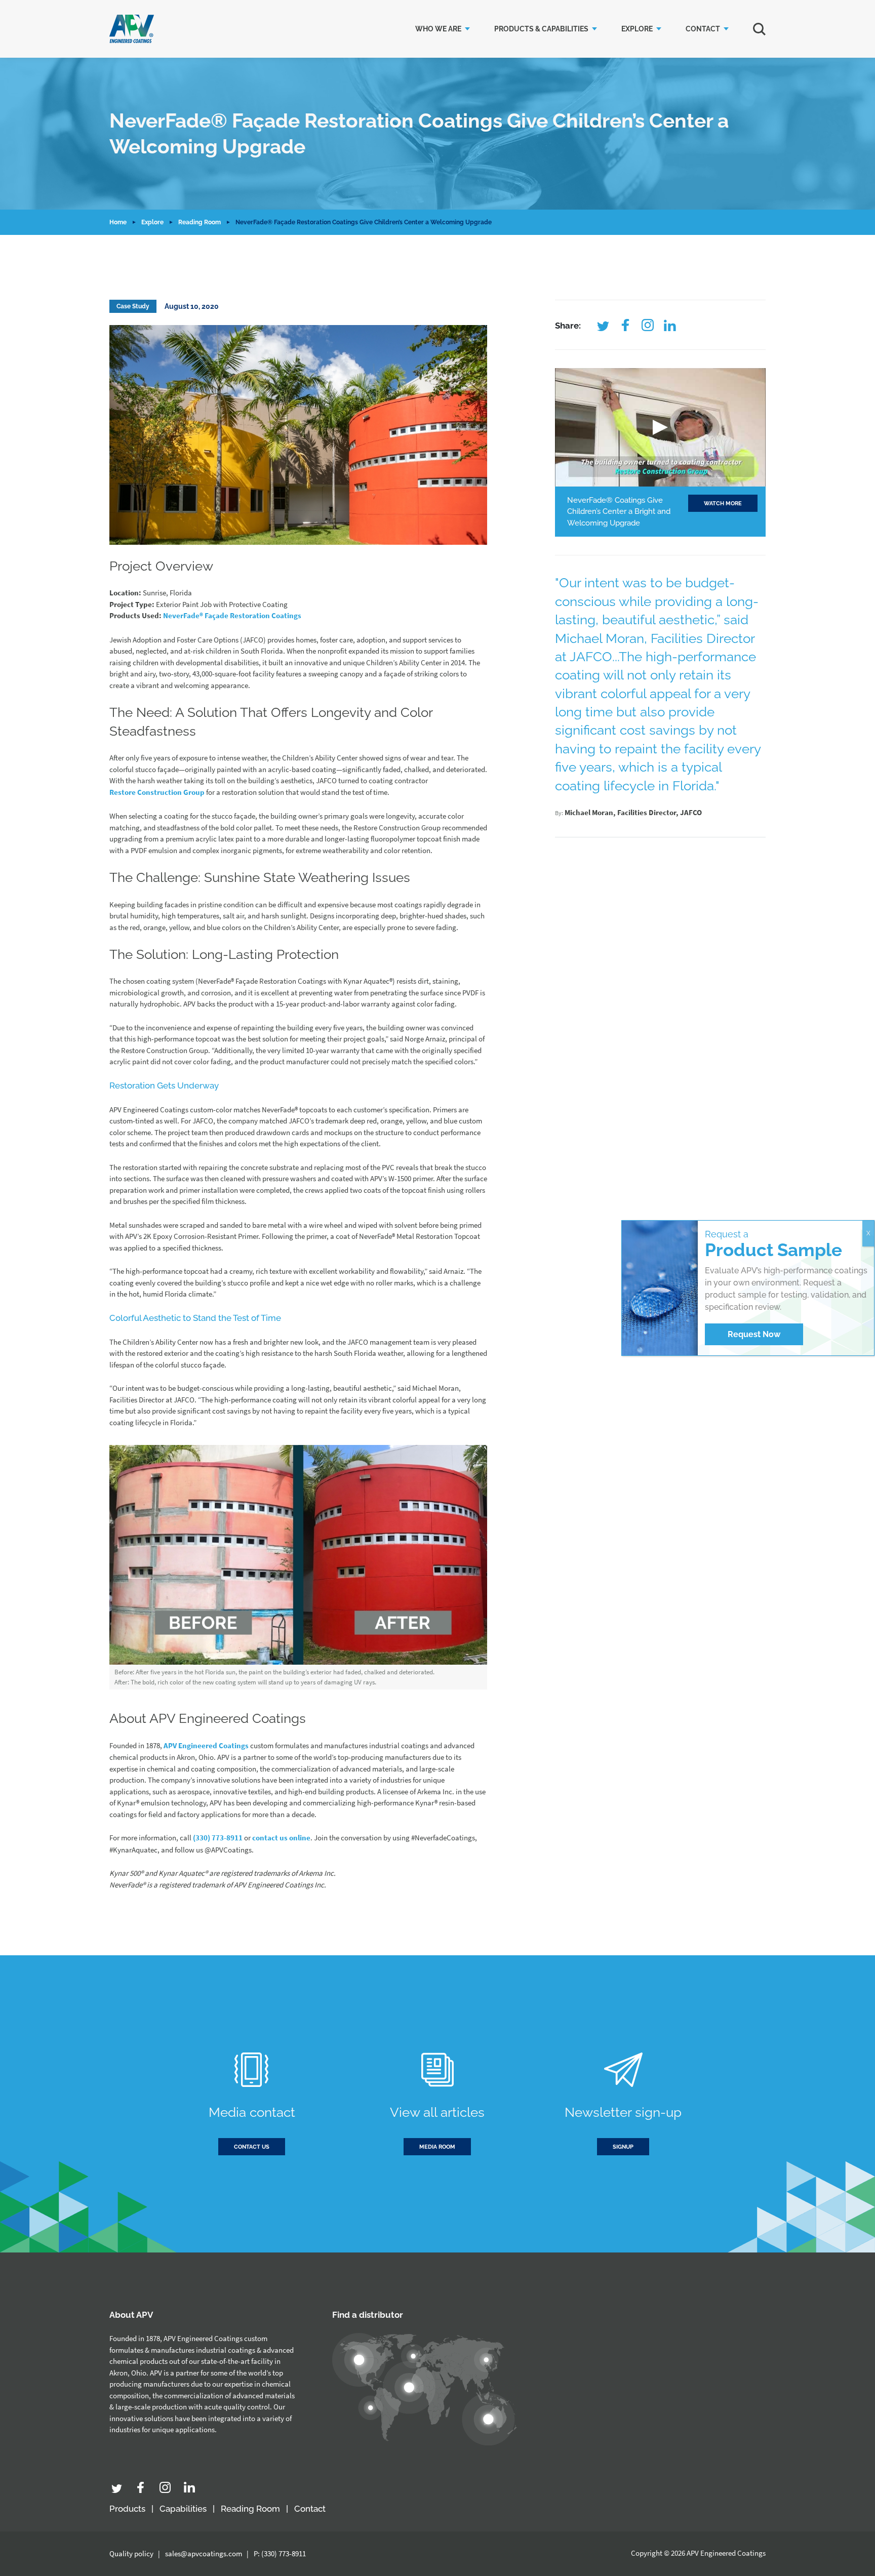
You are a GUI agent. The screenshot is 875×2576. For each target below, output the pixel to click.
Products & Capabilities (541, 29)
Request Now (754, 1334)
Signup (623, 2147)
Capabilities (183, 2509)
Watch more (723, 504)
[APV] (132, 29)
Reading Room (200, 222)
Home (118, 222)
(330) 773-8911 (218, 1838)
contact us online (281, 1838)
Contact (703, 29)
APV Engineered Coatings (206, 1745)
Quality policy (131, 2553)
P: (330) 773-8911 (280, 2553)
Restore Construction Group (157, 792)
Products (127, 2509)
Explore (637, 29)
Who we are (438, 29)
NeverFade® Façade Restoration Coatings (232, 615)
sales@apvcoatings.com (204, 2553)
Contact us (252, 2147)
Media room (437, 2147)
